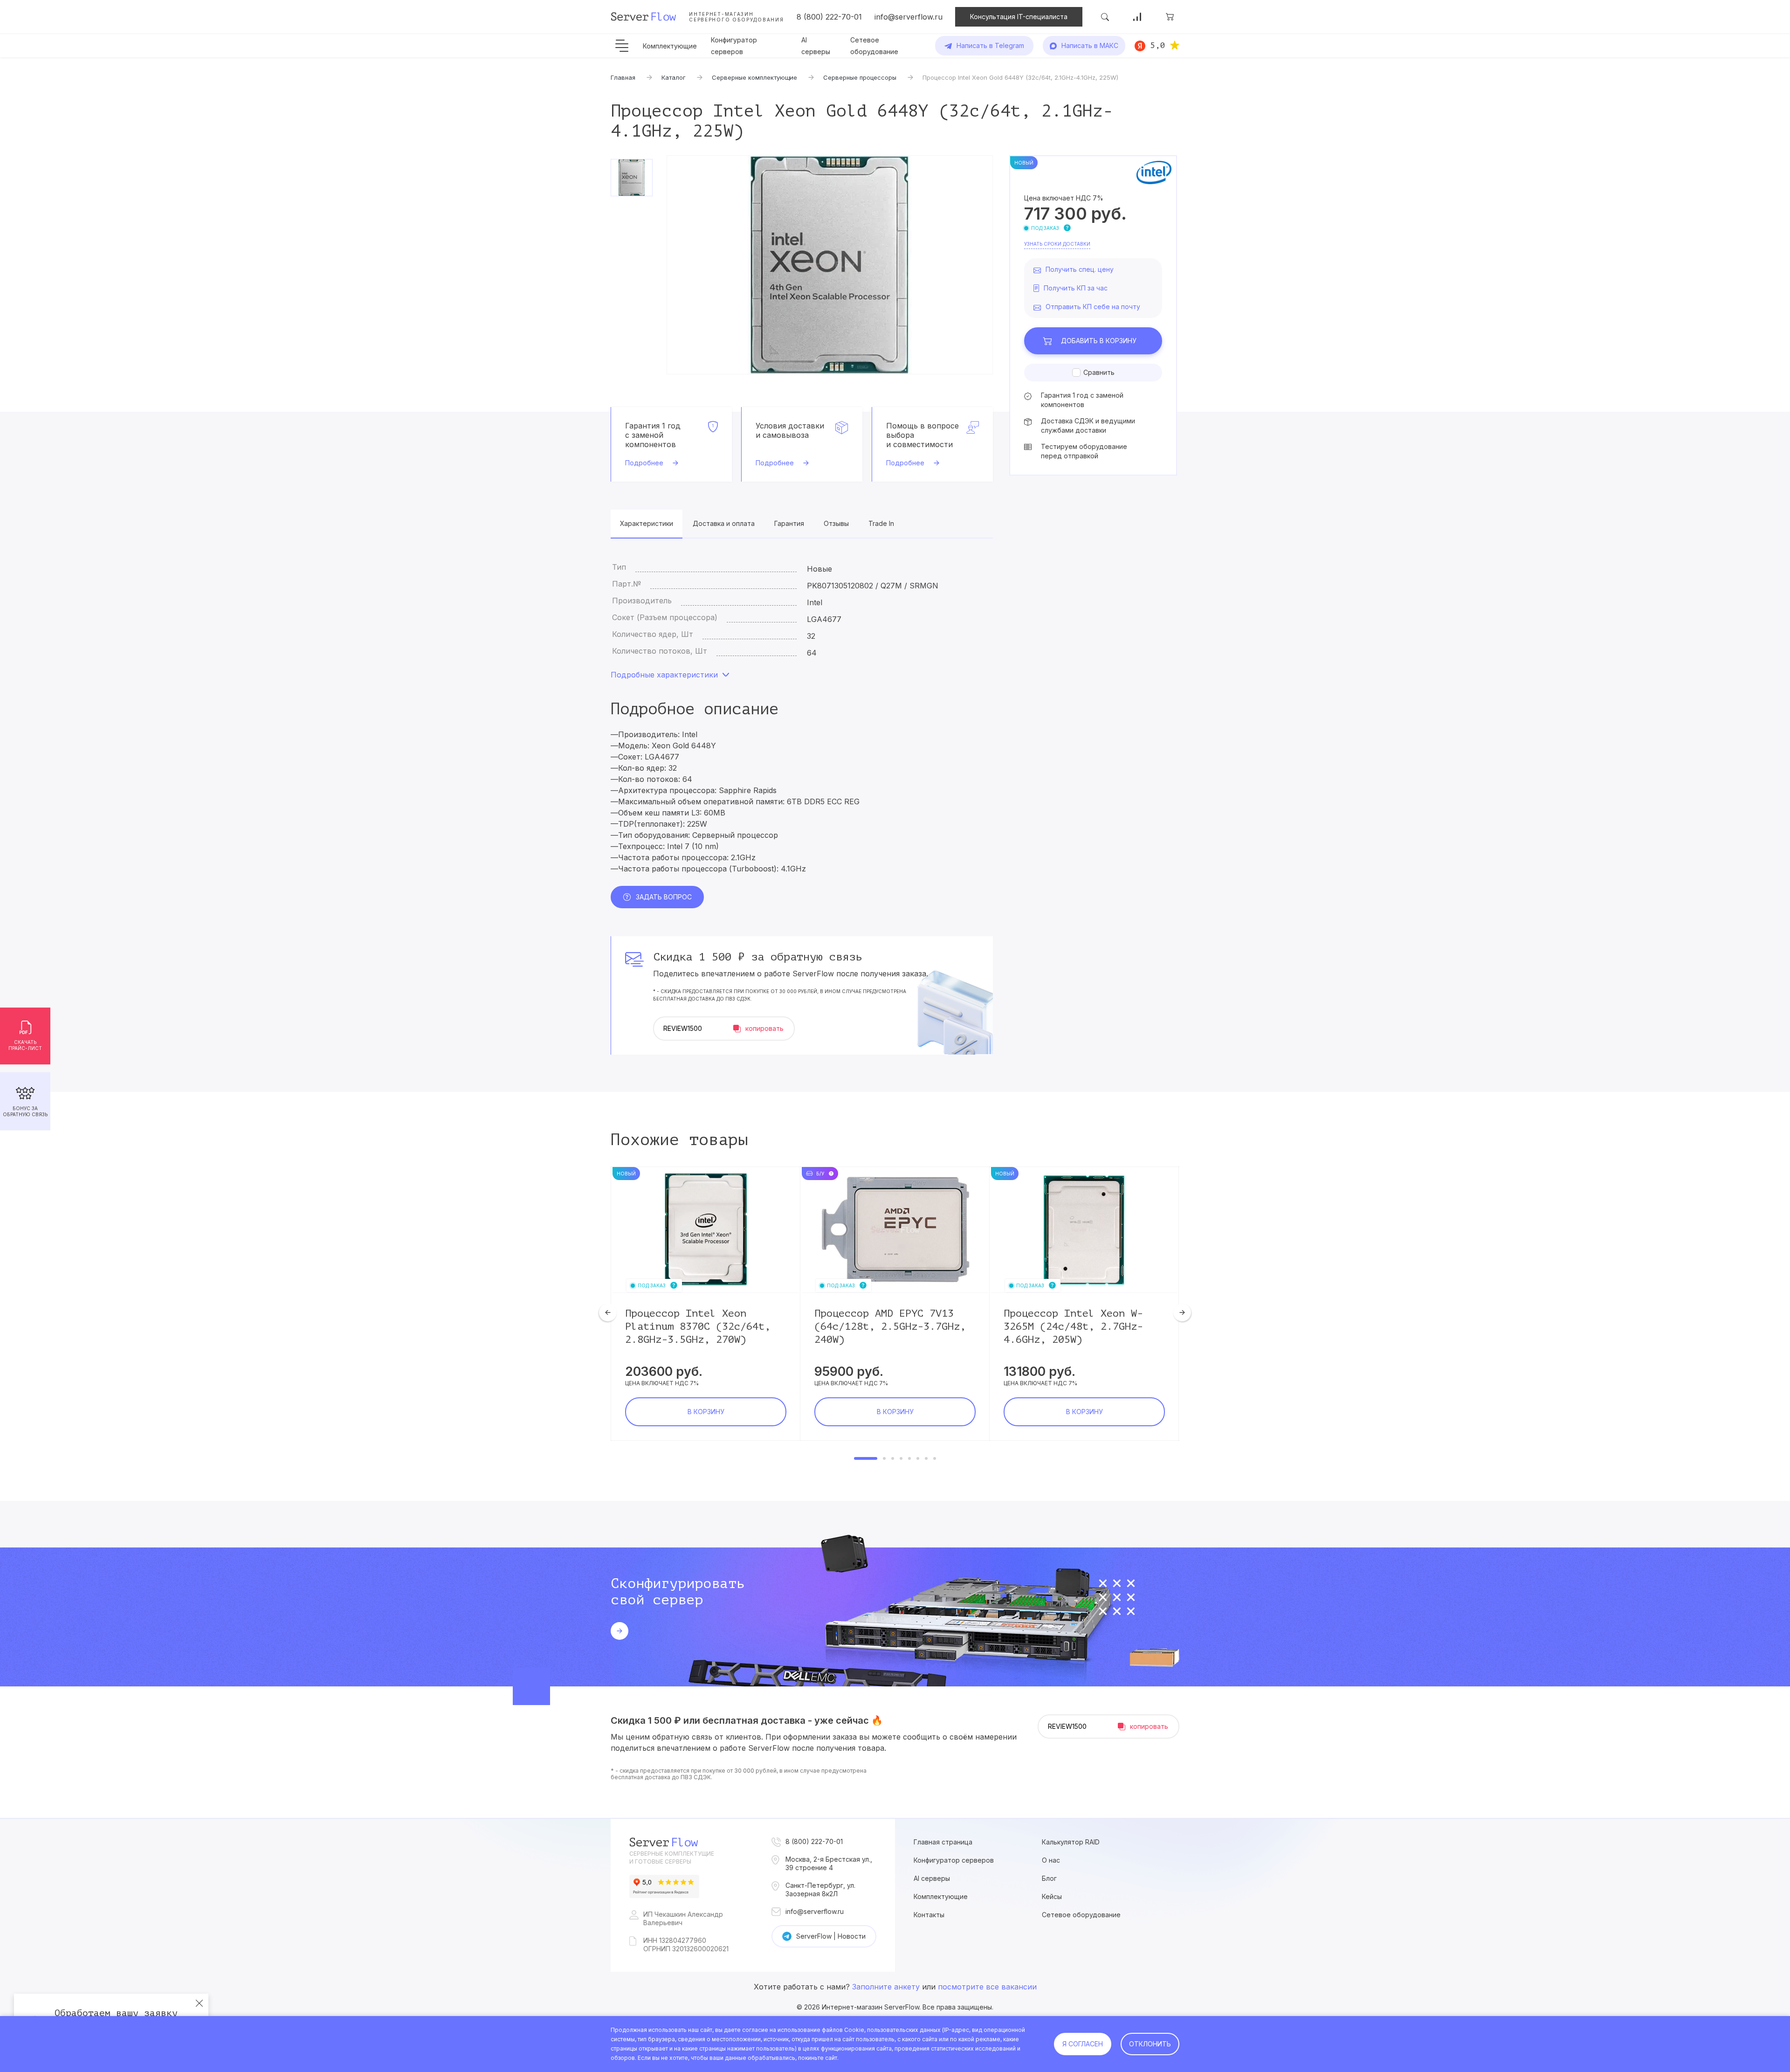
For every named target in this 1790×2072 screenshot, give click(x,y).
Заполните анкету (886, 1987)
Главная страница (943, 1842)
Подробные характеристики (664, 675)
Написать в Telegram (990, 45)
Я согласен (1083, 2044)
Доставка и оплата (724, 523)
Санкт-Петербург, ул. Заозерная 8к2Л (820, 1889)
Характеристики (647, 523)
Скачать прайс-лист (25, 1045)
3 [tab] (893, 1458)
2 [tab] (884, 1458)
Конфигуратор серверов (954, 1860)
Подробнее (644, 463)
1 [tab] (866, 1458)
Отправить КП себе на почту (1093, 307)
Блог (1049, 1878)
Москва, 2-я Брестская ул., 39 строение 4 (829, 1863)
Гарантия (789, 523)
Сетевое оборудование (1081, 1915)
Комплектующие (670, 46)
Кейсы (1052, 1896)
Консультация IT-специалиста (1019, 17)
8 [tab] (935, 1458)
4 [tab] (901, 1458)
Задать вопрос (664, 897)
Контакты (929, 1915)
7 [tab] (926, 1458)
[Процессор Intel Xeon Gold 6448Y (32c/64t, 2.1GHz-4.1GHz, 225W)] (830, 265)
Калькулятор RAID (1071, 1842)
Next (1182, 1312)
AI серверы (932, 1878)
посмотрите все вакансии (987, 1987)
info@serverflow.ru (909, 17)
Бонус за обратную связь (25, 1111)
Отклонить (1150, 2044)
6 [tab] (918, 1458)
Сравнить (1099, 372)
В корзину (1099, 341)
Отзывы (836, 523)
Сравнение (1137, 17)
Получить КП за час (1076, 288)
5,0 (1158, 45)
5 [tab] (909, 1458)
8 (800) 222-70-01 (829, 17)
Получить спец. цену (1080, 269)
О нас (1051, 1860)
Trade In (881, 523)
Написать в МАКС (1090, 45)
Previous (608, 1312)
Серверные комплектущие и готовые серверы (672, 1858)
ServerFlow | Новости (831, 1936)
